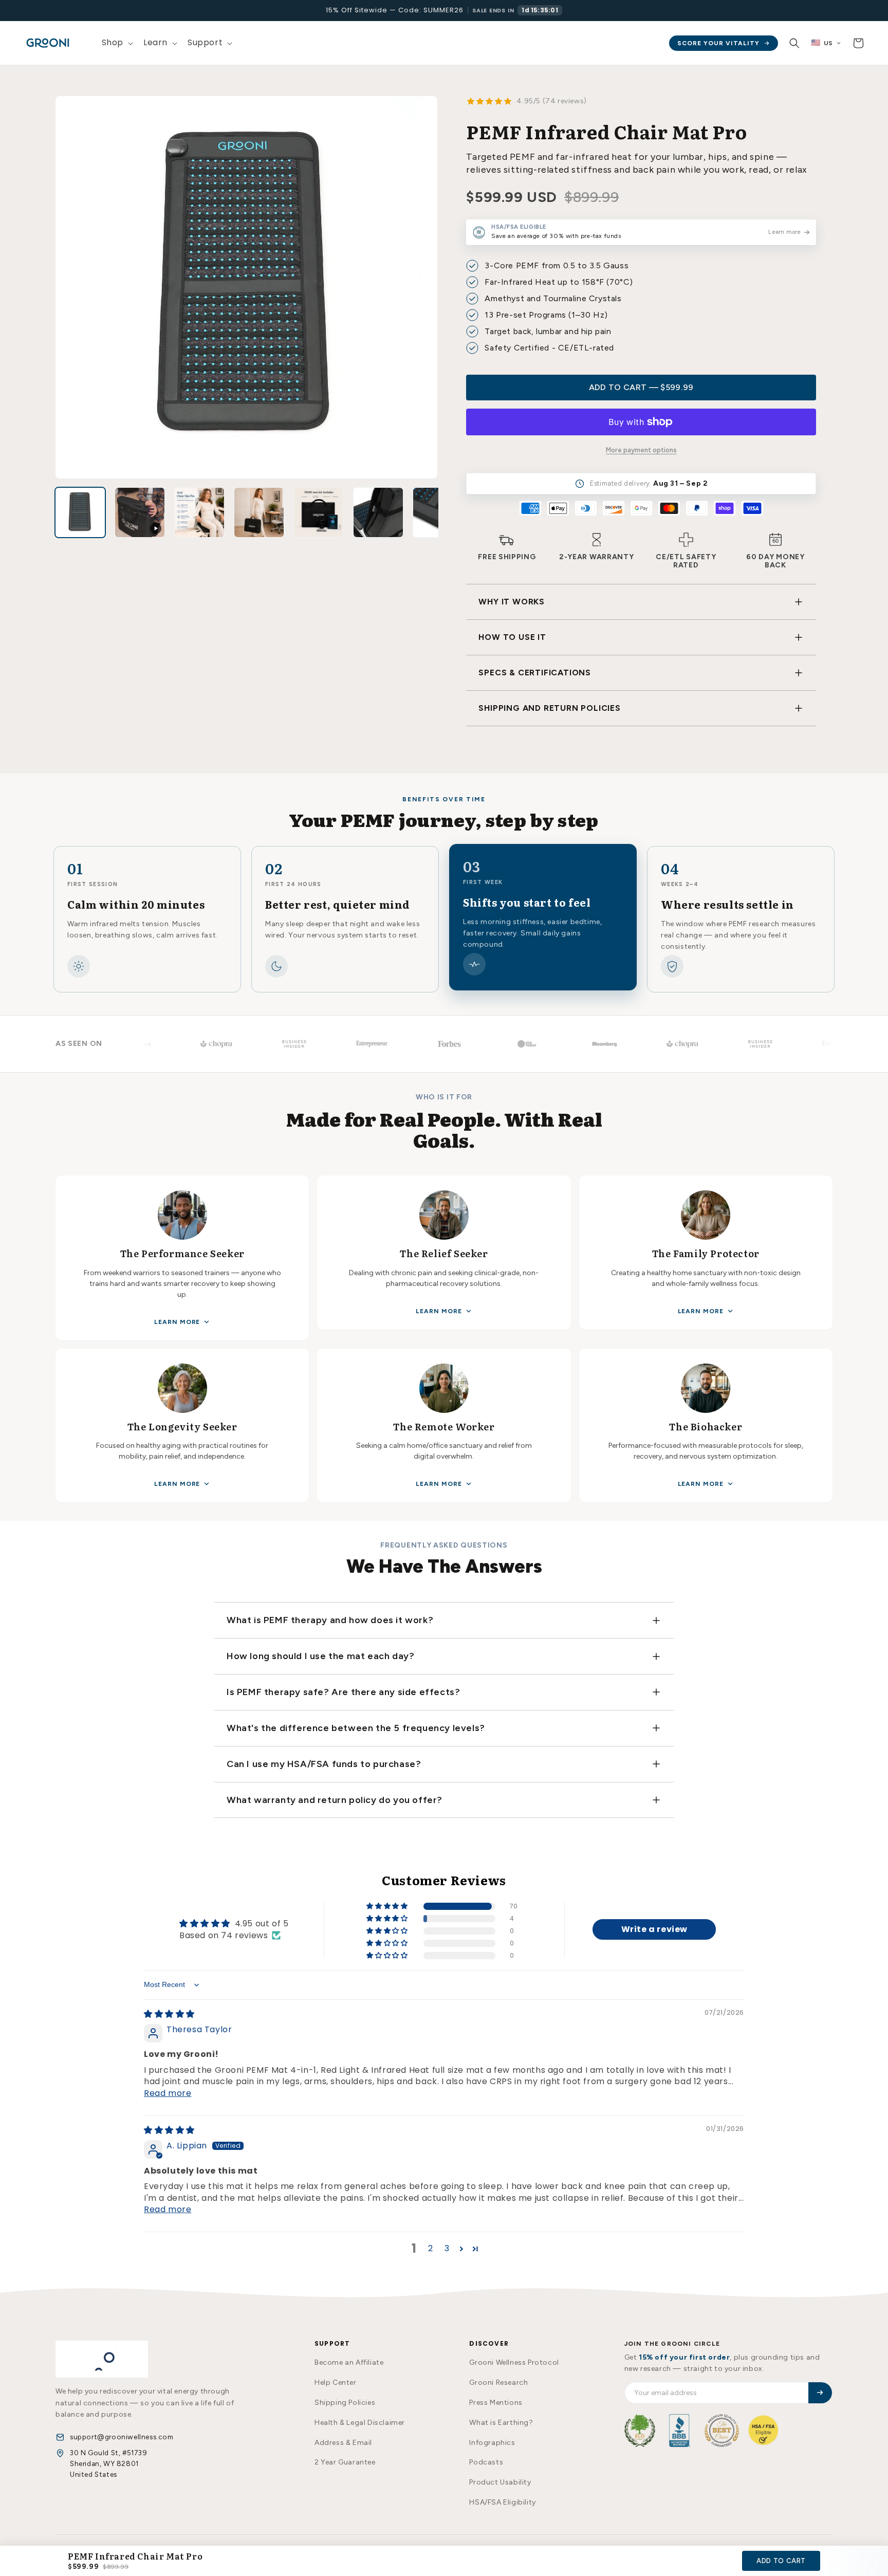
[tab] (80, 512)
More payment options (641, 450)
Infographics (492, 2443)
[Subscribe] (820, 2393)
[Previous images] (58, 512)
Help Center (336, 2382)
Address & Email (343, 2443)
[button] (116, 43)
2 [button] (431, 2248)
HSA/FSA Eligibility (502, 2502)
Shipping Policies (345, 2403)
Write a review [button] (654, 1929)
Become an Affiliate (349, 2362)
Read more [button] (168, 2093)
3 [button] (447, 2248)
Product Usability (500, 2482)
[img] (169, 2014)
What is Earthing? (501, 2423)
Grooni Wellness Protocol (514, 2362)
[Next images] (435, 512)
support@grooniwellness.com (122, 2437)
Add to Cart (781, 2561)
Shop (113, 42)
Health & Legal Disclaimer (360, 2423)
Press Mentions (496, 2403)
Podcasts (486, 2462)
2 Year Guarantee (345, 2462)
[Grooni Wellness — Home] (102, 2359)
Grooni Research (498, 2382)
